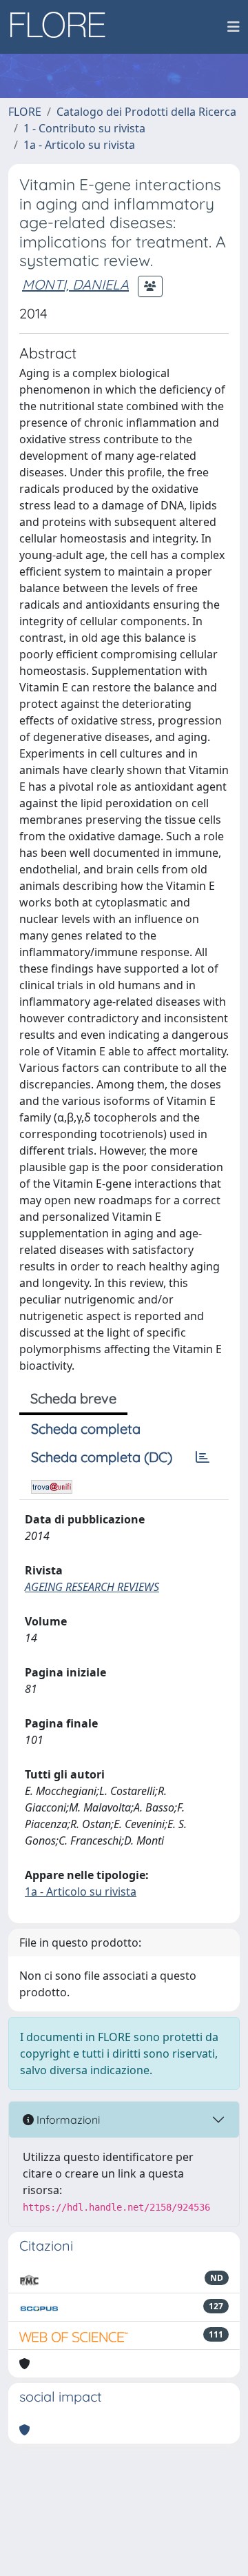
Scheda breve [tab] (73, 1398)
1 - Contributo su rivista (84, 128)
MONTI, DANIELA (75, 284)
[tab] (203, 1457)
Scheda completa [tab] (86, 1429)
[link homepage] (63, 27)
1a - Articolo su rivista (79, 145)
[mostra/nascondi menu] (234, 27)
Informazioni (67, 2120)
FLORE (25, 112)
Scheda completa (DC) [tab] (102, 1457)
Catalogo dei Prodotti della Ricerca (146, 112)
